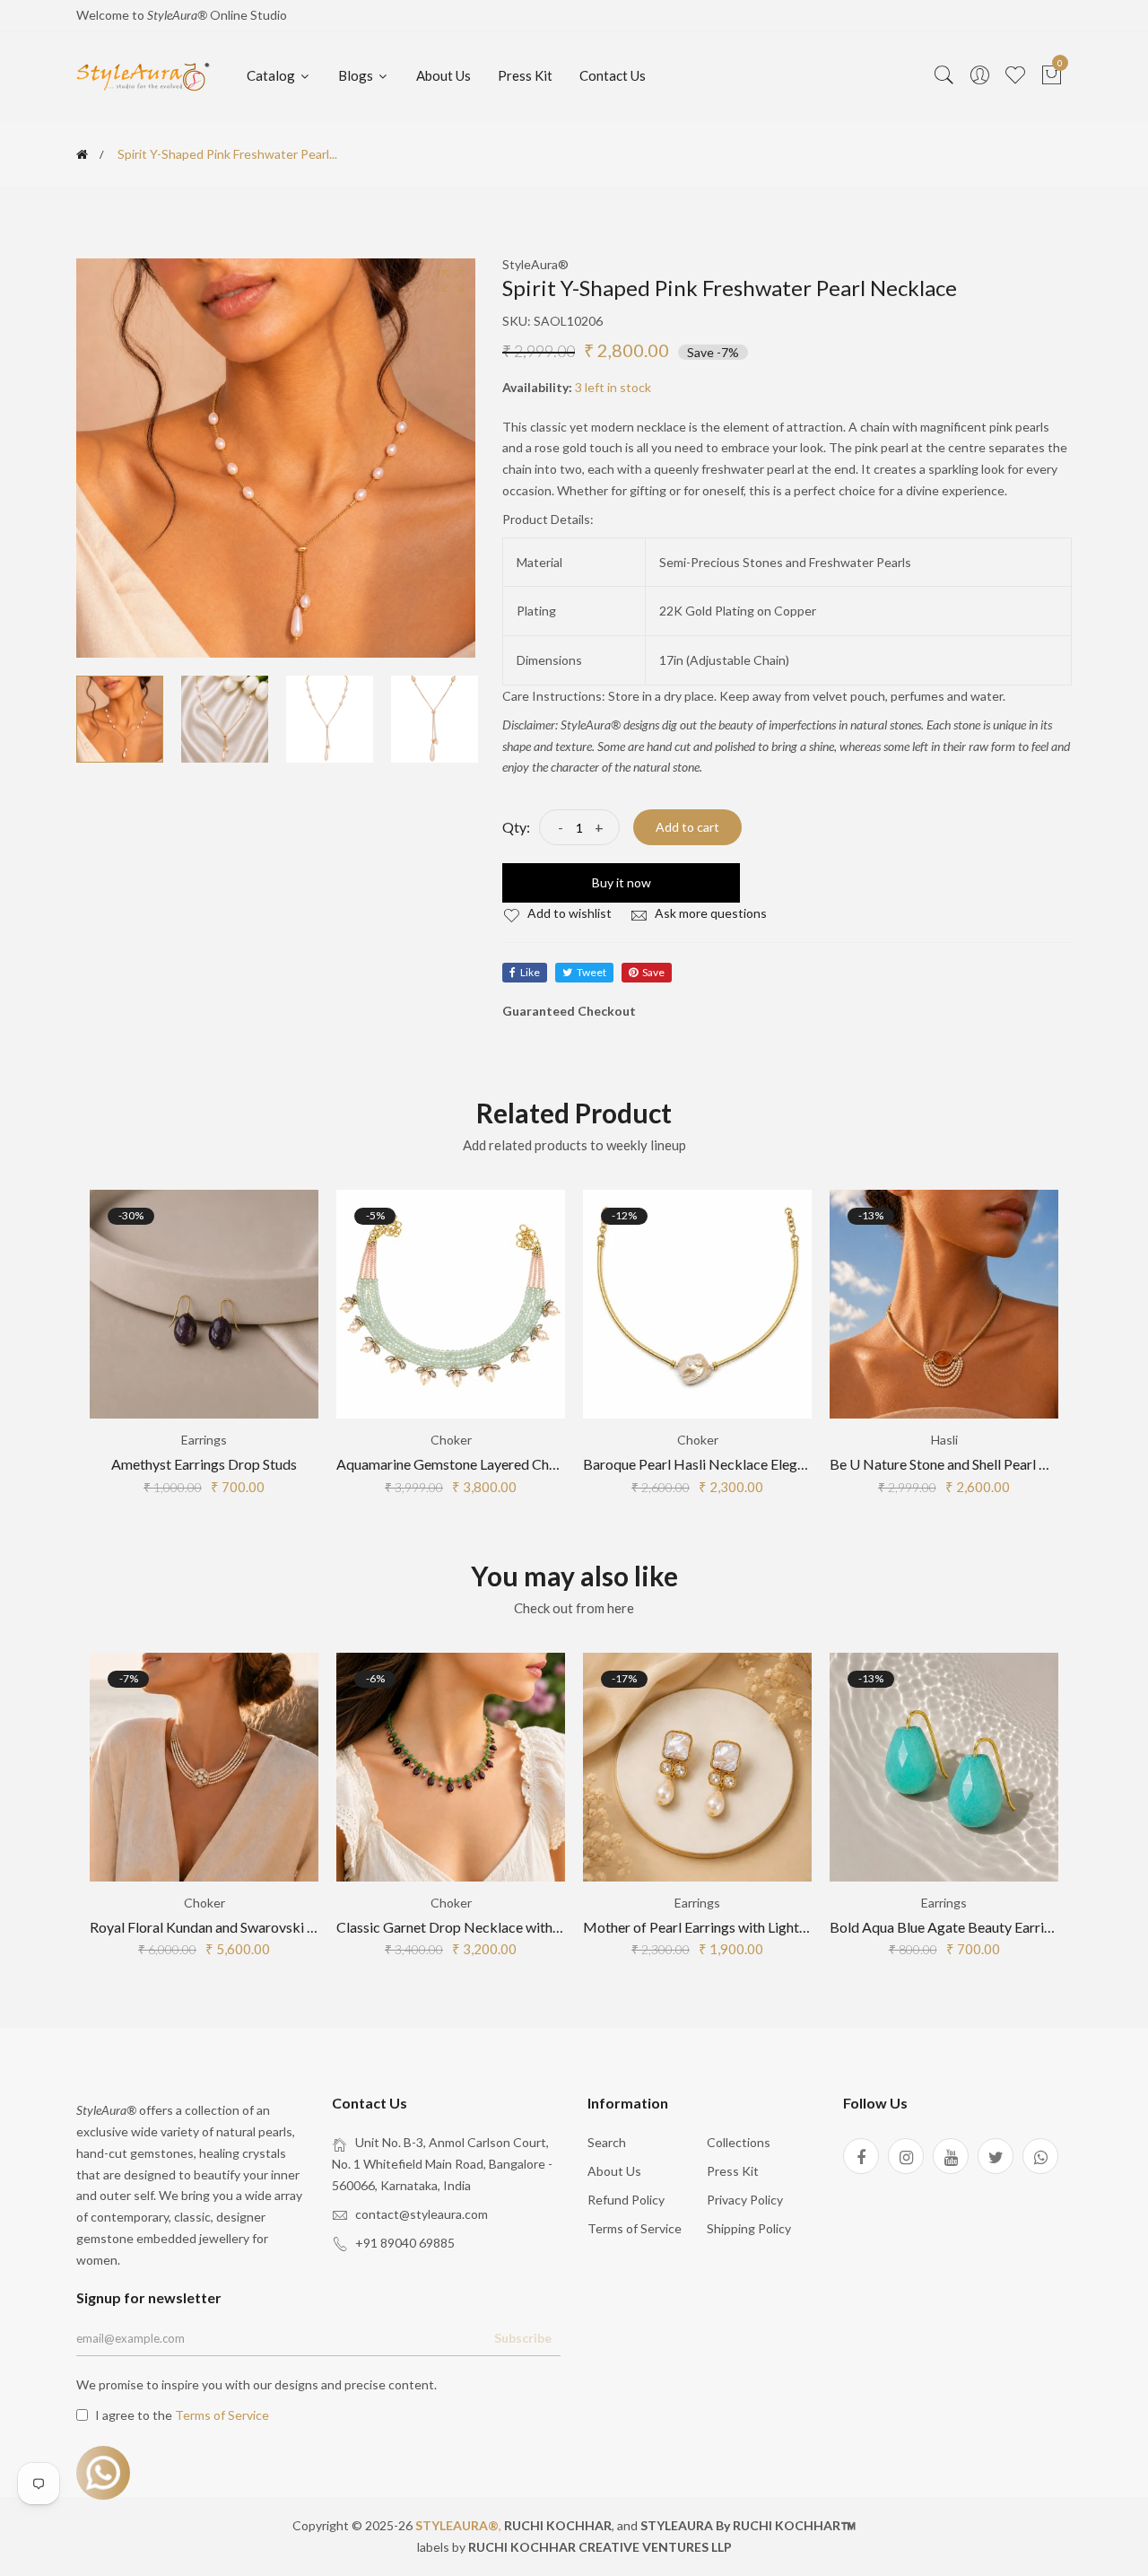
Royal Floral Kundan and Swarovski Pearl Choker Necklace (270, 1927)
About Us (444, 75)
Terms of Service (635, 2228)
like (530, 972)
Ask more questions (709, 913)
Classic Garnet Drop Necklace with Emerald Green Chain (510, 1927)
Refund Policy (626, 2200)
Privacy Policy (745, 2200)
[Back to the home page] (82, 154)
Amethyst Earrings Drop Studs (204, 1464)
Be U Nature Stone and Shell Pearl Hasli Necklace (981, 1464)
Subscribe (523, 2338)
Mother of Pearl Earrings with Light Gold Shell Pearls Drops (765, 1927)
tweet (591, 972)
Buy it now (622, 882)
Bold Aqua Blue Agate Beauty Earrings (948, 1927)
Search (607, 2142)
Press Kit (525, 75)
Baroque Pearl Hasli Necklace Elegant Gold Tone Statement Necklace (797, 1464)
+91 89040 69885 (405, 2243)
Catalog (272, 75)
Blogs (357, 75)
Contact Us (613, 75)
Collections (739, 2142)
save (653, 972)
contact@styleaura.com (422, 2214)
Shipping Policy (749, 2228)
